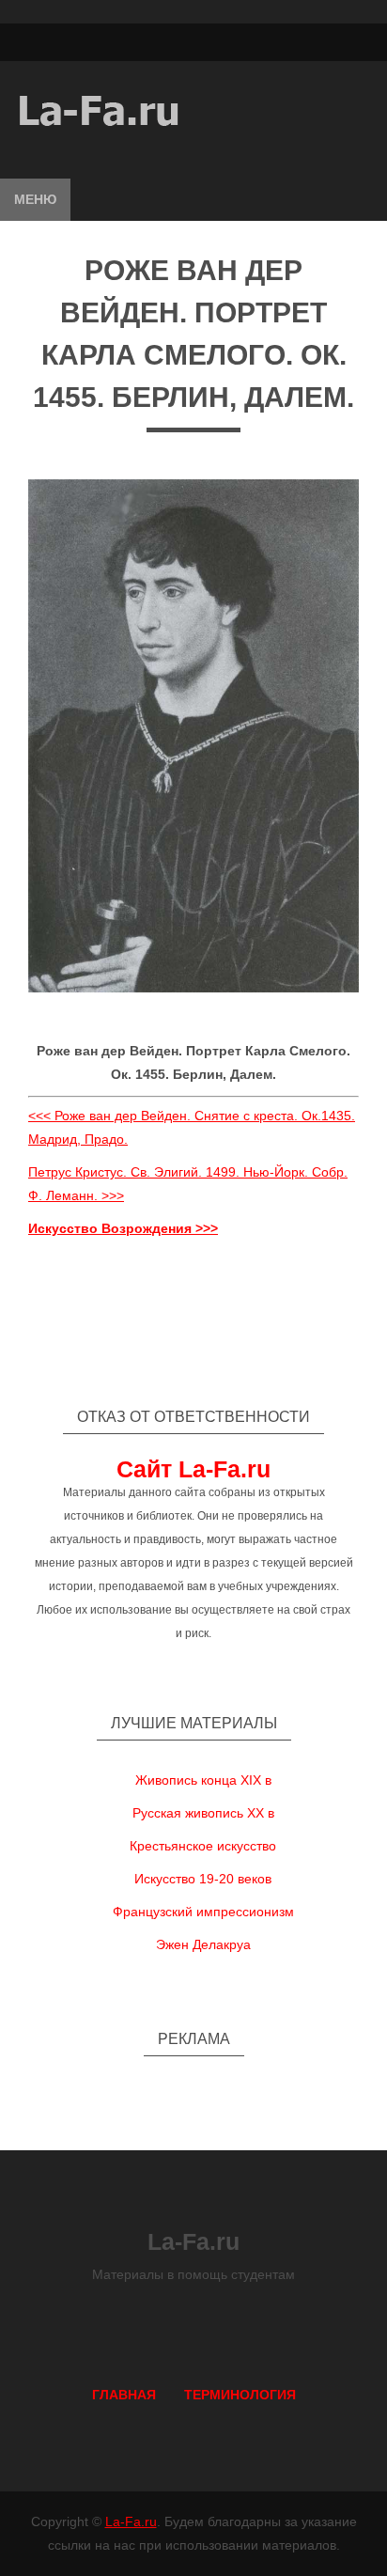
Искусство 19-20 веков (203, 1879)
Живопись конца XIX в (203, 1780)
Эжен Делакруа (203, 1944)
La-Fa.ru (131, 2521)
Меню (35, 199)
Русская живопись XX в (203, 1813)
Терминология (240, 2395)
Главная (124, 2395)
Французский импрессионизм (203, 1912)
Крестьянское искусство (203, 1846)
